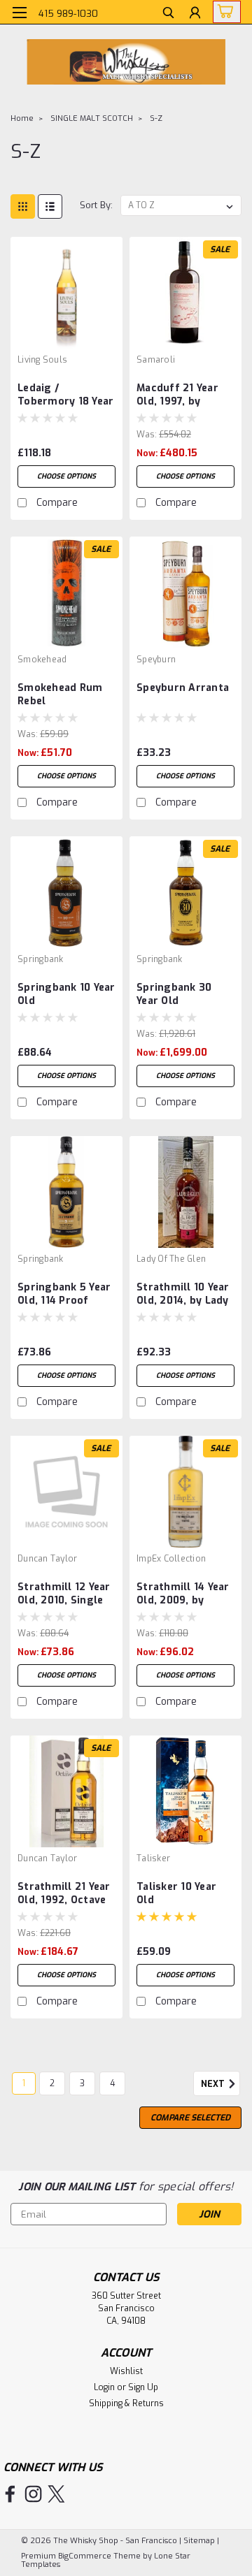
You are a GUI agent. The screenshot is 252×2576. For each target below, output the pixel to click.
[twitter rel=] (56, 2494)
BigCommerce (85, 2556)
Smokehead (42, 660)
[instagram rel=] (33, 2494)
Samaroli (156, 360)
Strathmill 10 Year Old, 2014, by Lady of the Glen (183, 1295)
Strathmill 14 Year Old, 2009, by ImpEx (183, 1594)
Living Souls (42, 360)
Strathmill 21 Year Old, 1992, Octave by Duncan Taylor (64, 1894)
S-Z (156, 118)
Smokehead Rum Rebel (60, 694)
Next (214, 2085)
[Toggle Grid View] (23, 206)
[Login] (195, 14)
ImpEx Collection (171, 1559)
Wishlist (126, 2371)
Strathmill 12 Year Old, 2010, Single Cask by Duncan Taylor (64, 1594)
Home (22, 118)
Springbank (41, 959)
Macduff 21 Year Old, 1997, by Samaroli (177, 395)
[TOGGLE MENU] (19, 13)
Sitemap (199, 2541)
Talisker (153, 1858)
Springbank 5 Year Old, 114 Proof (64, 1294)
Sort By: (96, 205)
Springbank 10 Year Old (66, 994)
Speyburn (156, 660)
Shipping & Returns (126, 2403)
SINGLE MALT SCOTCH (92, 118)
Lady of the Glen (171, 1259)
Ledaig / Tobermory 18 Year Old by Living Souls (65, 395)
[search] (168, 14)
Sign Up (143, 2387)
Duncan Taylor (47, 1559)
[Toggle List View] (50, 206)
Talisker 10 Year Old (176, 1893)
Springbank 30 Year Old (174, 994)
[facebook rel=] (10, 2494)
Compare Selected (190, 2118)
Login (104, 2387)
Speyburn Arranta (183, 688)
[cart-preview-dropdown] (224, 12)
